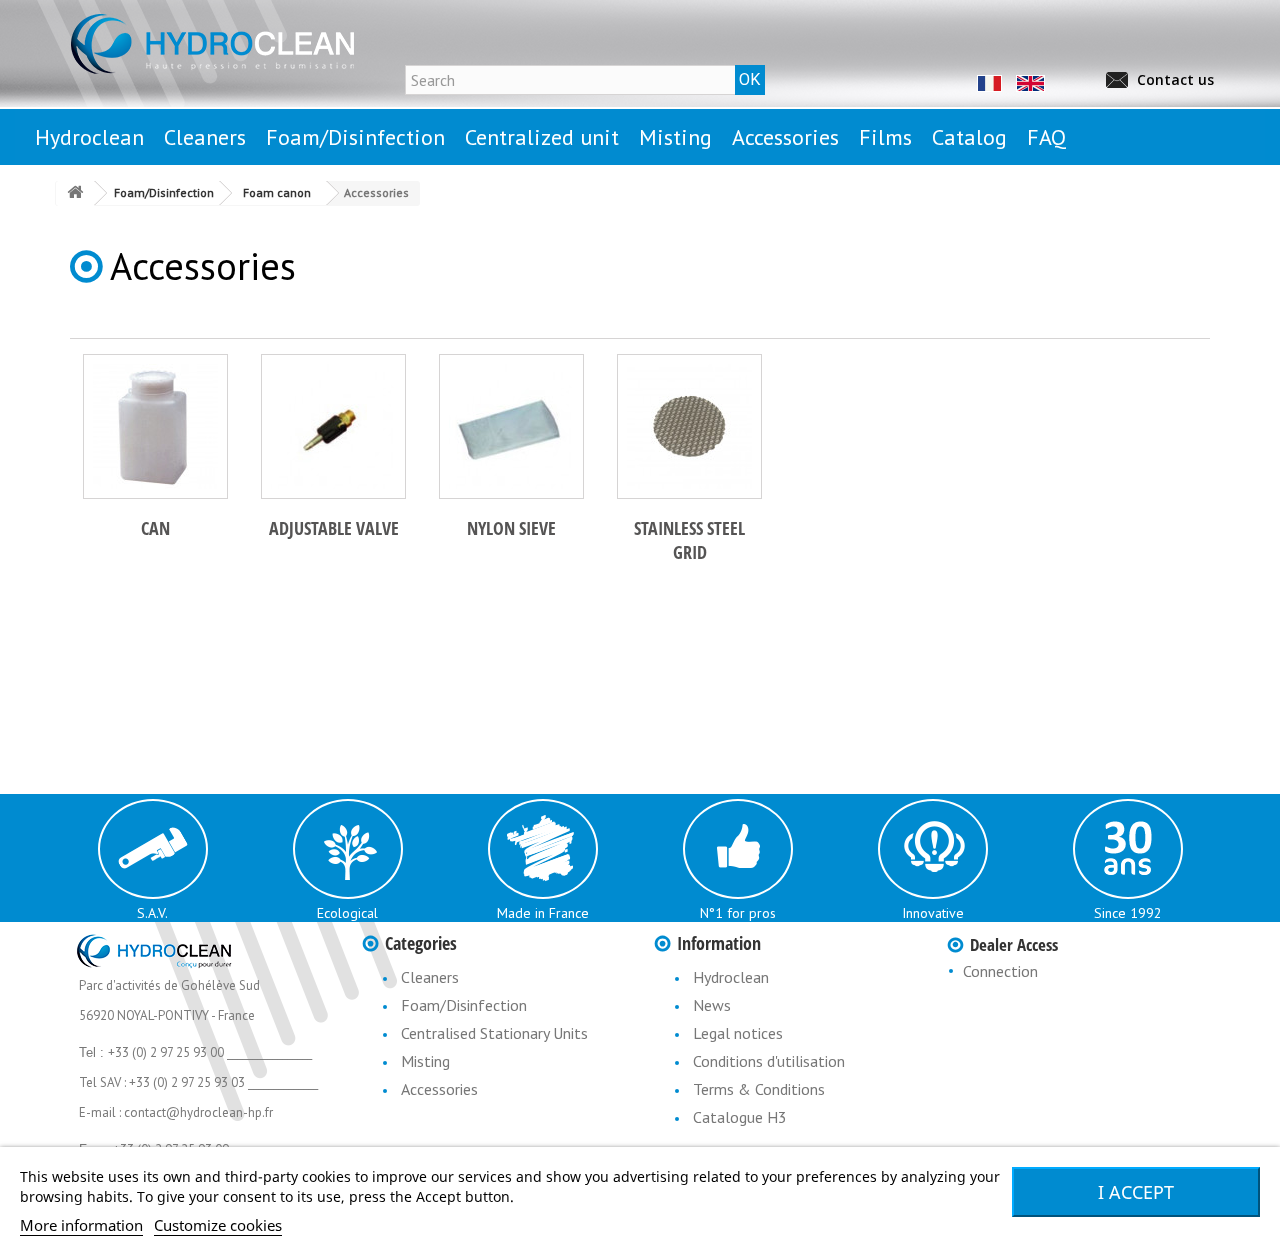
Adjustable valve (334, 528)
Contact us (1175, 79)
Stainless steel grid (689, 540)
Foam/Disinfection (464, 1005)
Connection (1000, 971)
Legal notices (738, 1033)
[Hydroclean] (250, 43)
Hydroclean (731, 977)
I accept (1136, 1192)
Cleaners (430, 977)
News (712, 1005)
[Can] (155, 426)
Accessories (439, 1089)
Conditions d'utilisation (769, 1061)
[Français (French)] (988, 82)
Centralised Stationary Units (494, 1033)
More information (81, 1225)
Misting (425, 1061)
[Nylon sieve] (511, 426)
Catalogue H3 (740, 1117)
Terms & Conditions (759, 1089)
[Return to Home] (75, 193)
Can (155, 528)
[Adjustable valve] (333, 426)
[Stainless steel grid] (689, 426)
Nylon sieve (511, 528)
